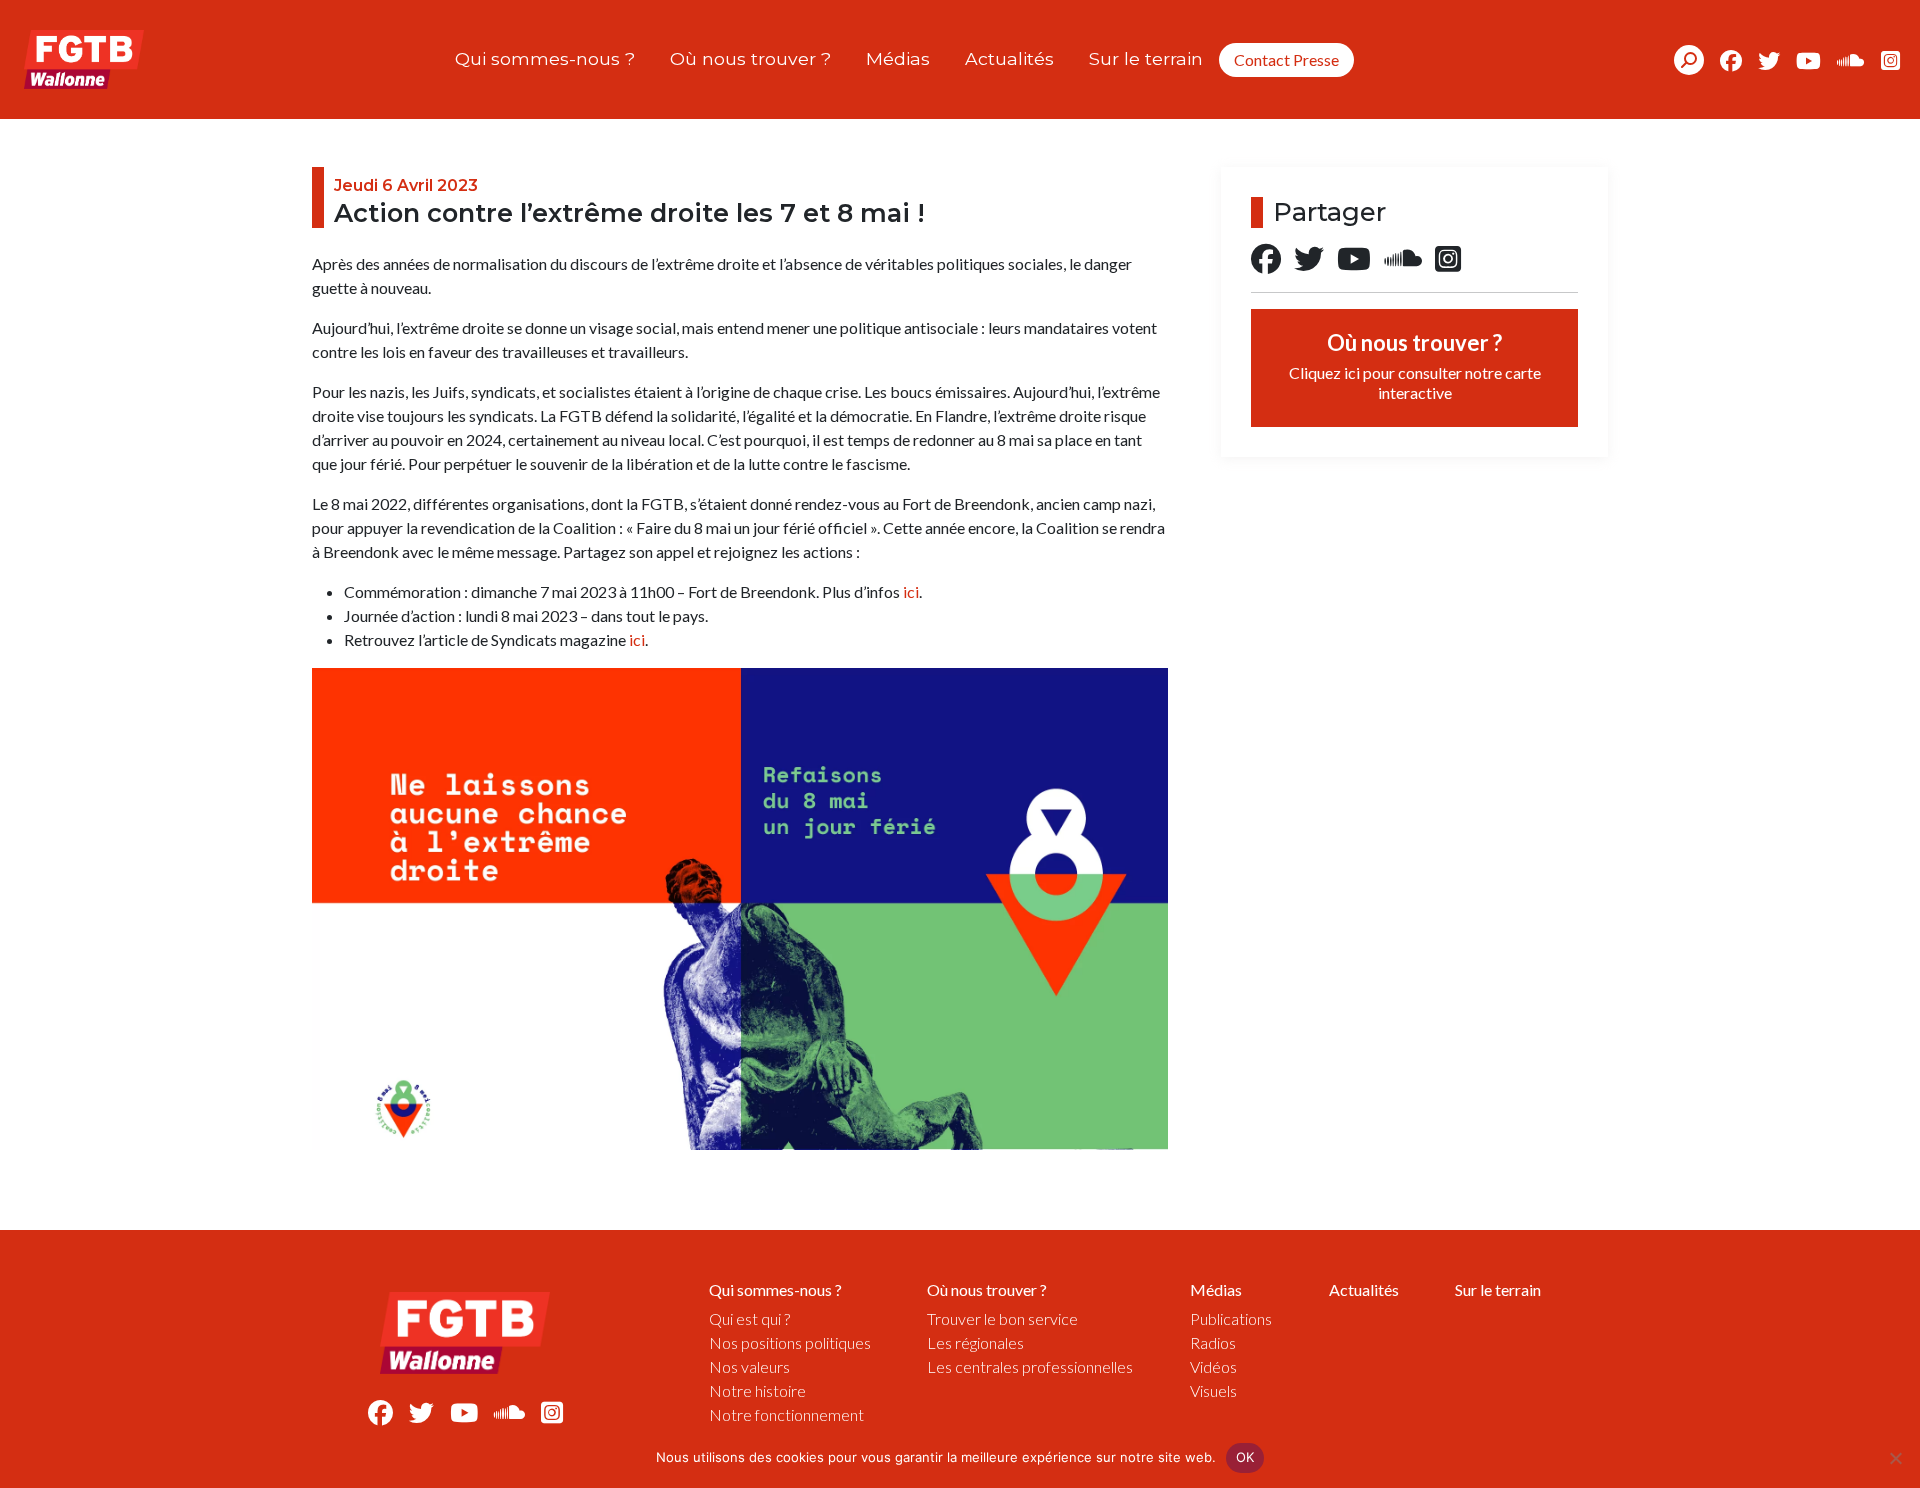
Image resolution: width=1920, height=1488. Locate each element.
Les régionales (975, 1342)
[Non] (1895, 1458)
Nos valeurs (749, 1366)
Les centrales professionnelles (1030, 1366)
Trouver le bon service (1002, 1318)
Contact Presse (1286, 59)
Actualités (1009, 58)
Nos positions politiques (790, 1342)
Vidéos (1213, 1366)
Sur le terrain (1146, 58)
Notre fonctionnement (786, 1414)
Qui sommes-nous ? (545, 58)
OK (1245, 1457)
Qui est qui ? (749, 1318)
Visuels (1213, 1390)
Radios (1213, 1342)
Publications (1231, 1318)
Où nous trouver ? (750, 58)
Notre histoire (757, 1390)
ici (911, 591)
